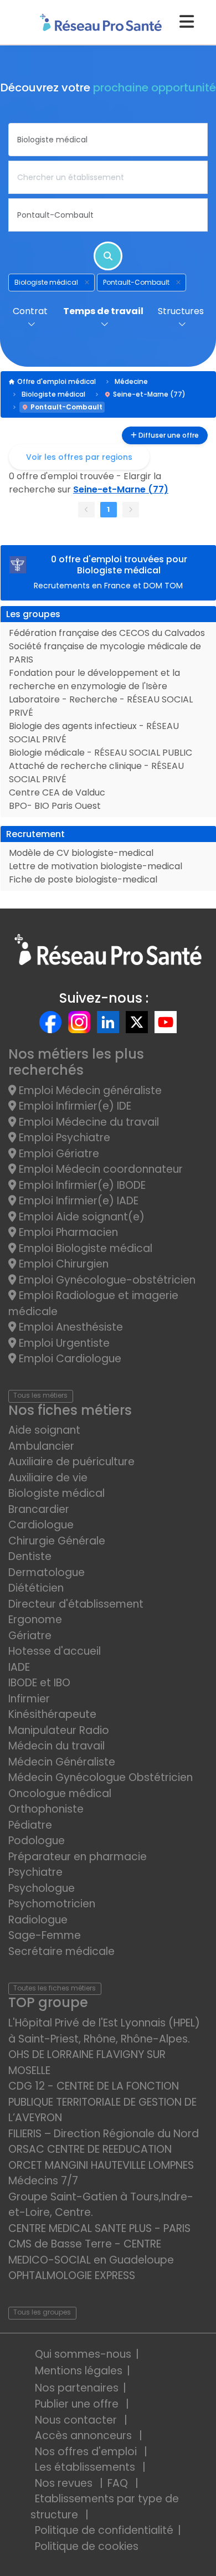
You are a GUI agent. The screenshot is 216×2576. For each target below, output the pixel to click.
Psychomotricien (52, 1904)
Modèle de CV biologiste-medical (81, 853)
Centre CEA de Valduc (57, 792)
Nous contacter (77, 2420)
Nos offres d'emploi (87, 2452)
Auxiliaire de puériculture (71, 1462)
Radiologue (38, 1920)
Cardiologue (41, 1525)
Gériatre (30, 1636)
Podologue (37, 1841)
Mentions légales (79, 2371)
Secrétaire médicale (61, 1951)
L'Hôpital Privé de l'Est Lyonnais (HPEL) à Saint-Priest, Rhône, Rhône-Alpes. (104, 2031)
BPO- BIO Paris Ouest (55, 806)
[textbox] (108, 140)
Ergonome (35, 1620)
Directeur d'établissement (76, 1604)
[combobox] (108, 140)
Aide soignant (44, 1430)
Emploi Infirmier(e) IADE (77, 1201)
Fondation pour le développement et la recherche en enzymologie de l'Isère (94, 679)
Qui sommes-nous (83, 2354)
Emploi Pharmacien (67, 1232)
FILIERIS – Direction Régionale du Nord (104, 2134)
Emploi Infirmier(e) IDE (74, 1106)
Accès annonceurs (85, 2436)
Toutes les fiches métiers (55, 1988)
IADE (19, 1667)
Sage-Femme (45, 1935)
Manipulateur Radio (59, 1730)
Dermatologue (47, 1572)
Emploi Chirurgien (62, 1264)
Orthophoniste (46, 1809)
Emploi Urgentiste (63, 1343)
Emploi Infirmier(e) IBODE (81, 1185)
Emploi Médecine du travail (88, 1122)
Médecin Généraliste (62, 1762)
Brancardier (39, 1509)
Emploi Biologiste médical (84, 1248)
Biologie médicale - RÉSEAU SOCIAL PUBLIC (101, 753)
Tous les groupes (42, 2312)
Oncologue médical (60, 1794)
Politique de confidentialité (104, 2530)
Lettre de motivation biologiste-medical (96, 866)
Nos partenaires (77, 2388)
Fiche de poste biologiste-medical (83, 879)
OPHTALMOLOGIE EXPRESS (72, 2275)
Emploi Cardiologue (69, 1359)
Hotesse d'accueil (55, 1651)
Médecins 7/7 (43, 2181)
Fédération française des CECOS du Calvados (107, 633)
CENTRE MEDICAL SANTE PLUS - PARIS (99, 2228)
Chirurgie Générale (57, 1541)
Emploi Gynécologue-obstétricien (106, 1280)
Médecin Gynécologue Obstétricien (101, 1777)
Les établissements (86, 2467)
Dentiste (30, 1556)
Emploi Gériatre (58, 1154)
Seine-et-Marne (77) (149, 394)
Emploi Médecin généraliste (89, 1091)
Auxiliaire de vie (48, 1478)
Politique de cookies (87, 2546)
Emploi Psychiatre (63, 1138)
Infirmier (29, 1699)
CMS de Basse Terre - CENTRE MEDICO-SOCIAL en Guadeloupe (91, 2252)
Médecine (131, 381)
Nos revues (65, 2483)
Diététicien (36, 1588)
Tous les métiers (40, 1395)
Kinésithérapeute (52, 1714)
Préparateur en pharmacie (78, 1857)
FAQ (119, 2483)
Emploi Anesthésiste (70, 1327)
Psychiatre (35, 1872)
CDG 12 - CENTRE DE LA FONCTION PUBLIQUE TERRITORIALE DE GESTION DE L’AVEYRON (102, 2102)
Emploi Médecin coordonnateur (99, 1169)
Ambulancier (41, 1446)
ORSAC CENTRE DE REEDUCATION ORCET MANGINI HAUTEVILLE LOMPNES (101, 2157)
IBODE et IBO (39, 1683)
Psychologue (42, 1888)
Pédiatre (30, 1825)
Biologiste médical (53, 394)
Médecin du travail (58, 1746)
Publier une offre (78, 2404)
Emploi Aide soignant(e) (80, 1217)
